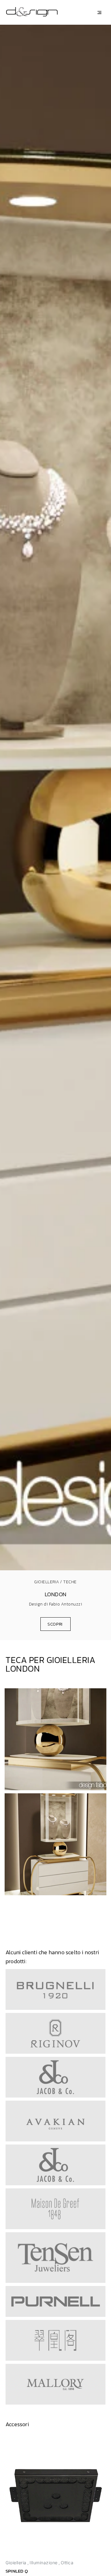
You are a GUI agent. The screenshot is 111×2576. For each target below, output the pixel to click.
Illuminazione (44, 2563)
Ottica (67, 2563)
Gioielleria (47, 1582)
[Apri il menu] (99, 13)
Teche (70, 1582)
